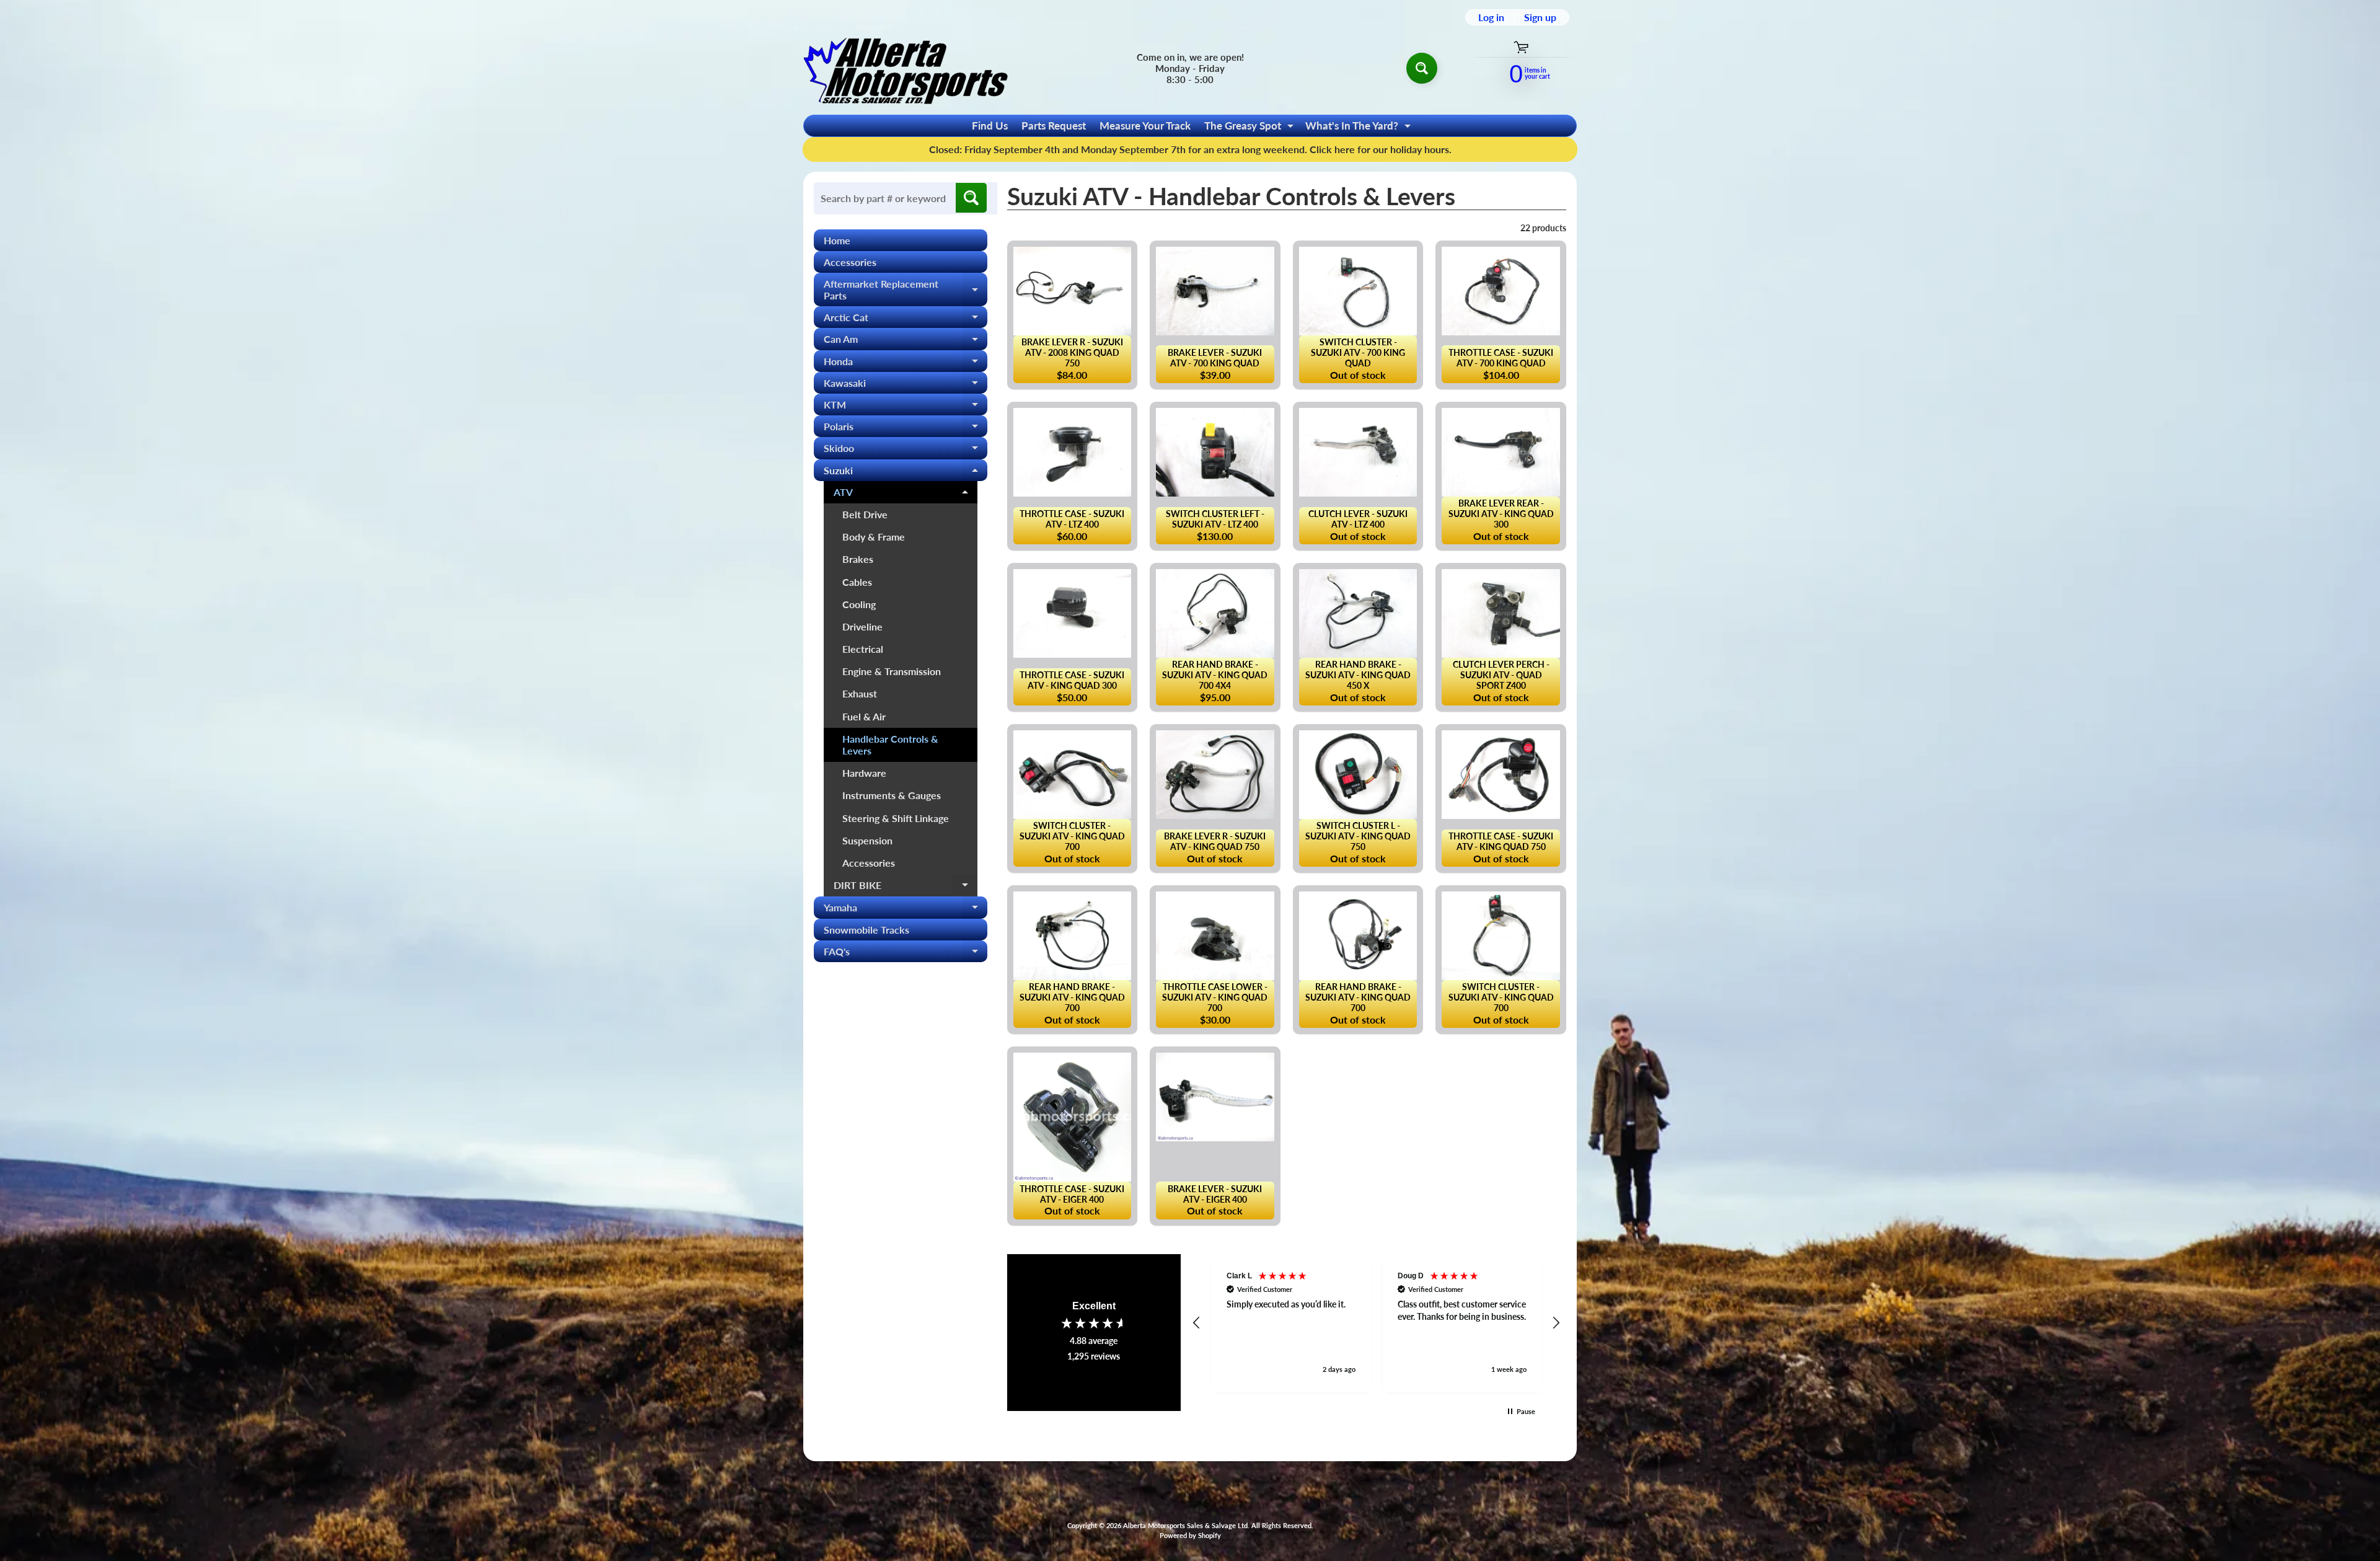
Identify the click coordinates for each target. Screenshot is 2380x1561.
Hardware (864, 773)
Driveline (862, 626)
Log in (1491, 17)
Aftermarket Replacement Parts (906, 290)
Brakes (858, 559)
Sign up (1540, 17)
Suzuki (906, 473)
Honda (906, 364)
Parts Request (1054, 126)
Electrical (863, 649)
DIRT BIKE (906, 888)
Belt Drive (865, 514)
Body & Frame (874, 537)
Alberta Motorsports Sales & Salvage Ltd (1185, 1525)
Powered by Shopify (1190, 1535)
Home (837, 240)
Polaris (906, 429)
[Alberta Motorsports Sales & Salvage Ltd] (906, 68)
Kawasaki (906, 385)
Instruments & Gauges (892, 795)
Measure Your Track (1145, 126)
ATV (906, 495)
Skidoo (906, 450)
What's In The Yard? (1360, 128)
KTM (906, 407)
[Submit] (971, 198)
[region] (1377, 1323)
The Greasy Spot (1250, 128)
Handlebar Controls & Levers (890, 745)
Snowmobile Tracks (866, 930)
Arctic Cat (906, 320)
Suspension (867, 840)
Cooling (859, 604)
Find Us (990, 126)
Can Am (906, 341)
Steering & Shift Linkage (896, 818)
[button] (1197, 1323)
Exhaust (860, 693)
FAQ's (906, 954)
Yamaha (906, 910)
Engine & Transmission (892, 671)
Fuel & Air (864, 716)
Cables (857, 582)
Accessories (850, 262)
